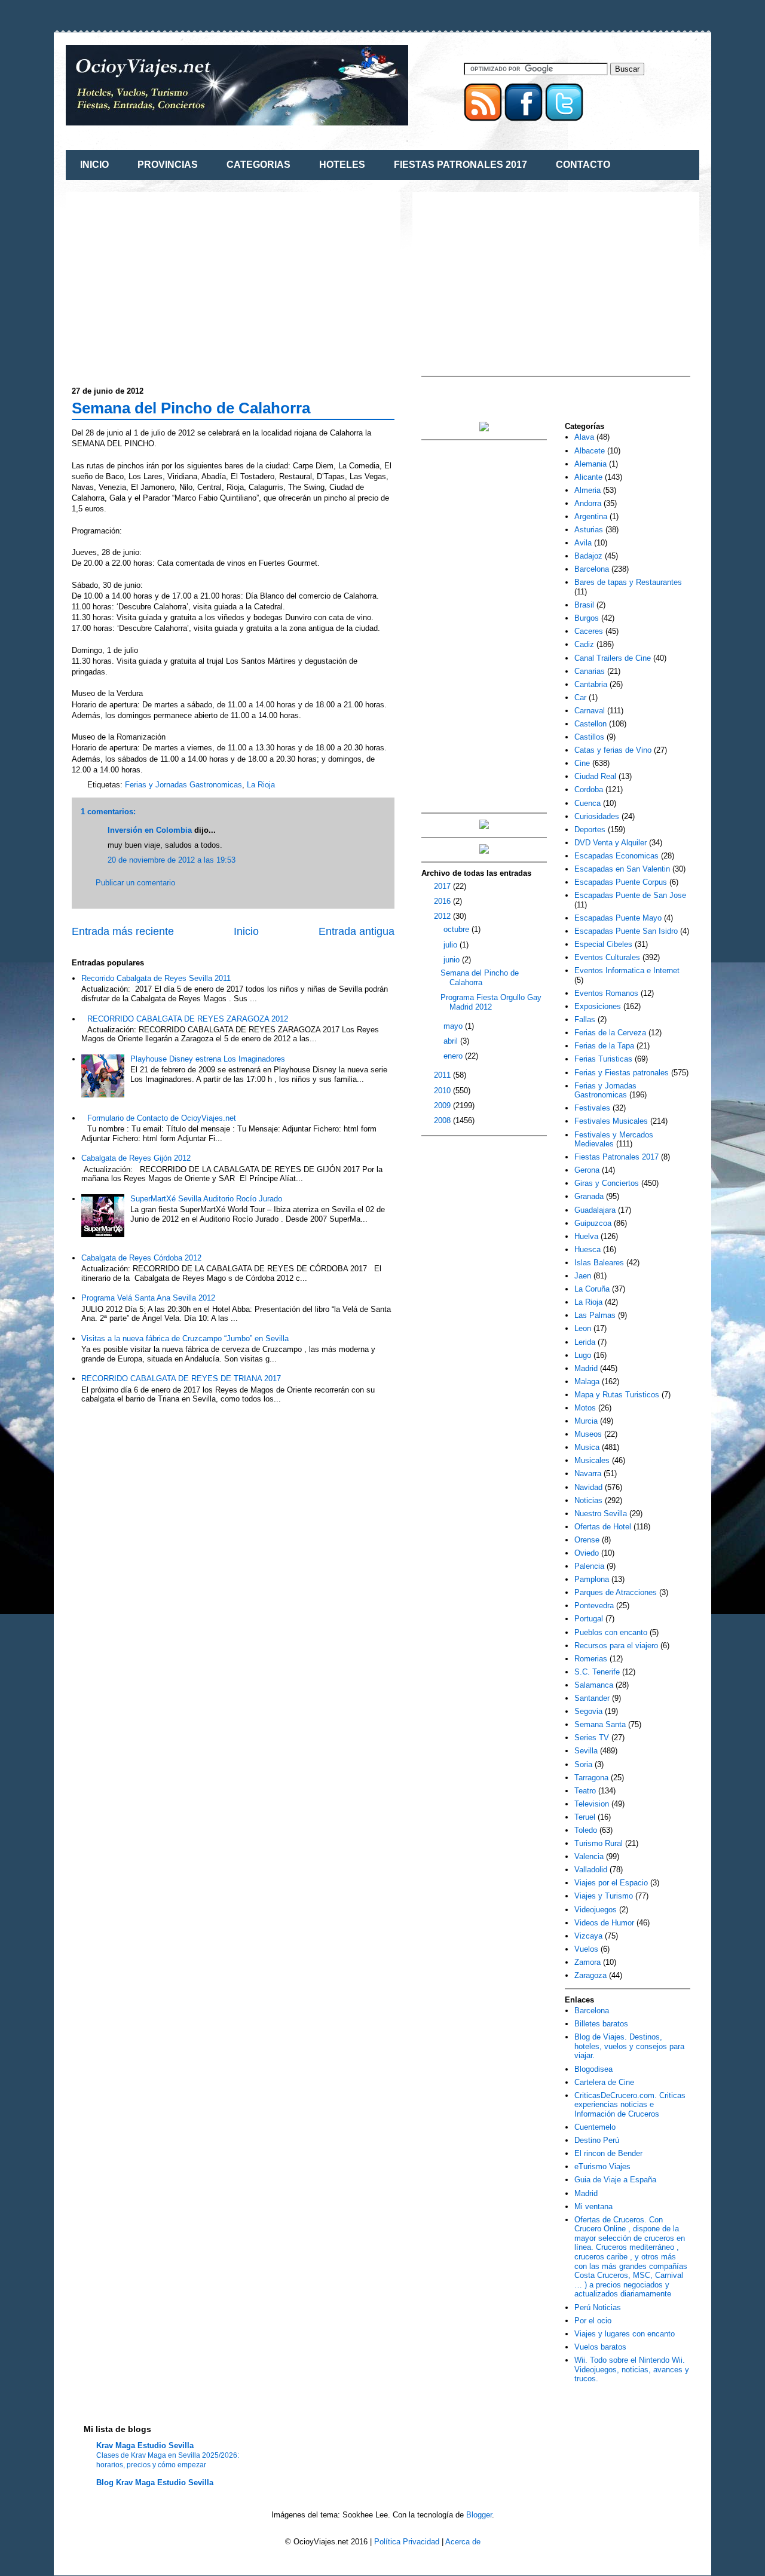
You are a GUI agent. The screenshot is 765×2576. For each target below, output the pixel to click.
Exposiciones (598, 1006)
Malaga (587, 1381)
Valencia (589, 1856)
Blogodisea (593, 2069)
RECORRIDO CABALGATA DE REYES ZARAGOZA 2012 (188, 1019)
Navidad (588, 1487)
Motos (585, 1408)
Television (592, 1804)
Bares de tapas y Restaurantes (628, 582)
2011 (443, 1075)
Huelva (586, 1236)
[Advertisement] (172, 281)
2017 (443, 886)
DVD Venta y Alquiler (611, 843)
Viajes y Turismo (604, 1896)
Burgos (587, 618)
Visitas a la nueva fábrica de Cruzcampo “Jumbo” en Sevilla (185, 1338)
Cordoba (589, 789)
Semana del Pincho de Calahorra (191, 408)
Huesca (587, 1249)
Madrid (586, 1368)
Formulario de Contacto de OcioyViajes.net (162, 1118)
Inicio (246, 931)
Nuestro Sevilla (601, 1514)
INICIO (94, 165)
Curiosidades (597, 816)
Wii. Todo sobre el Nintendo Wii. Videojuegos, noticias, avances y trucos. (632, 2369)
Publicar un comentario (135, 883)
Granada (589, 1196)
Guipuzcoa (593, 1223)
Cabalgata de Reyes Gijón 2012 (136, 1158)
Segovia (588, 1711)
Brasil (584, 605)
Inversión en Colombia (150, 830)
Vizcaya (588, 1936)
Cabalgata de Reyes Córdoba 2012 (141, 1258)
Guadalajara (595, 1210)
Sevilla (586, 1751)
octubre (458, 929)
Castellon (590, 724)
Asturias (589, 530)
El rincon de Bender (608, 2153)
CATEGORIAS (258, 165)
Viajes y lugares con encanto (625, 2334)
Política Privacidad (407, 2542)
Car (580, 697)
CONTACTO (583, 165)
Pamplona (592, 1579)
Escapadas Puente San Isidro (626, 931)
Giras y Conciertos (607, 1183)
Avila (583, 543)
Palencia (589, 1566)
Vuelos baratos (600, 2347)
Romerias (591, 1659)
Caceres (589, 631)
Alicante (588, 477)
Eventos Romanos (606, 993)
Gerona (587, 1170)
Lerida (585, 1342)
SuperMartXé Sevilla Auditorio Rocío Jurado (206, 1199)
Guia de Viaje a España (615, 2180)
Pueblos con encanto (611, 1632)
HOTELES (342, 165)
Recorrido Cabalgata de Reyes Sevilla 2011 (156, 978)
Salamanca (594, 1685)
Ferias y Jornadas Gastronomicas (183, 785)
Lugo (583, 1355)
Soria (583, 1764)
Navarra (588, 1473)
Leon (583, 1328)
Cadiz (584, 644)
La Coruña (592, 1289)
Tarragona (591, 1778)
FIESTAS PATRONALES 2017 (460, 165)
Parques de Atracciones (616, 1592)
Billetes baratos (601, 2024)
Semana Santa (600, 1724)
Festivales (592, 1108)
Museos (588, 1434)
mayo (454, 1026)
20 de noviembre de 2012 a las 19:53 (172, 860)
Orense (587, 1540)
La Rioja (261, 785)
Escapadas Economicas (616, 856)
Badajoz (588, 556)
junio (453, 960)
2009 (443, 1105)
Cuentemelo (595, 2127)
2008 (443, 1120)
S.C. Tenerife (597, 1672)
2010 (443, 1091)
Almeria (587, 490)
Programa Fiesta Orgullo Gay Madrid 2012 (491, 1002)
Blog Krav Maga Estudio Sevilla (155, 2483)
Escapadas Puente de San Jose (630, 895)
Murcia (586, 1421)
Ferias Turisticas (603, 1059)
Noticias (588, 1500)
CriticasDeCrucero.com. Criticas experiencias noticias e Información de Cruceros (630, 2105)
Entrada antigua (357, 931)
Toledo (586, 1830)
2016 (443, 901)
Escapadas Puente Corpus (621, 882)
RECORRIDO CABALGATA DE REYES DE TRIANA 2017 (181, 1379)
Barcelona (592, 569)
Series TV (592, 1738)
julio (452, 945)
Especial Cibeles (603, 944)
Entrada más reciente (123, 931)
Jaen (583, 1276)
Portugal (589, 1619)
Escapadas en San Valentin (622, 869)
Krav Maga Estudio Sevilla (145, 2445)
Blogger (479, 2515)
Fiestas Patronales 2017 (616, 1157)
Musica (587, 1447)
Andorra (588, 503)
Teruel (585, 1817)
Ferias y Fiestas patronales (622, 1073)
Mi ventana (593, 2207)
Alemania (590, 464)
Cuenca (587, 803)
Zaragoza (590, 1975)
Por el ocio (593, 2321)
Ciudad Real (595, 776)
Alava (584, 437)
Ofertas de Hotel (603, 1527)
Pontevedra (594, 1606)
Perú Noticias (598, 2307)
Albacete (590, 451)
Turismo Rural (599, 1843)
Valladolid (591, 1870)
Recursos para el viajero (616, 1646)
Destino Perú (597, 2140)
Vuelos (586, 1949)
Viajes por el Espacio (611, 1883)
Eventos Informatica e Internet (627, 970)
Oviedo (587, 1553)
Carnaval (590, 711)
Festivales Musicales (611, 1121)
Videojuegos (596, 1910)
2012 (443, 916)
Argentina (591, 516)
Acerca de (463, 2542)
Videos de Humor (604, 1923)
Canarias (590, 671)
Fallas (585, 1019)
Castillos (589, 737)
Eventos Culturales (607, 957)
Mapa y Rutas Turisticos (617, 1395)
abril (452, 1041)
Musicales (592, 1460)
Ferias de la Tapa (604, 1046)
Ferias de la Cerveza (610, 1033)
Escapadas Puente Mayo (618, 918)
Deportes (590, 829)
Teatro (585, 1791)
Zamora (587, 1962)
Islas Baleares (599, 1263)
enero (454, 1056)
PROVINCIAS (168, 165)
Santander (592, 1698)
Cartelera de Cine (604, 2082)
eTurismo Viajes (602, 2166)
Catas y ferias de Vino (613, 750)
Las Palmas (595, 1315)
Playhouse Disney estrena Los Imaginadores (208, 1059)
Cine (582, 763)
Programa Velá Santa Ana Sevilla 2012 (148, 1298)
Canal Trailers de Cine (613, 658)
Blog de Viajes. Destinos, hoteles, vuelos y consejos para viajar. (629, 2046)
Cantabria (591, 684)
